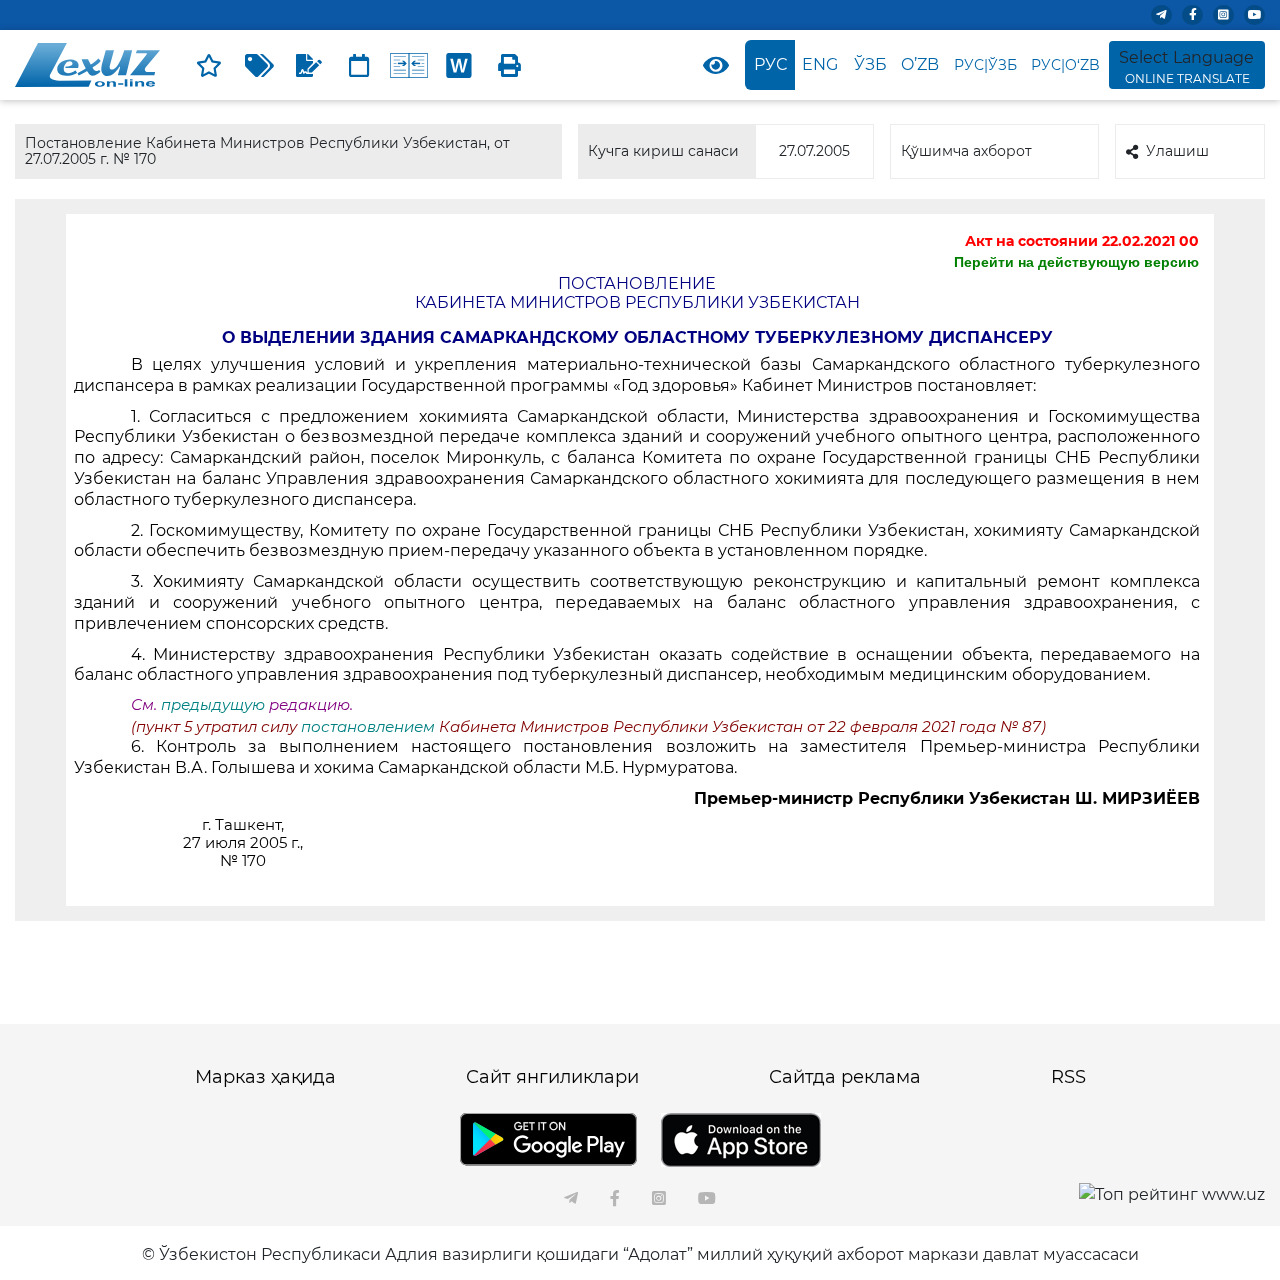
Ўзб (870, 64)
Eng (820, 64)
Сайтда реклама (845, 1077)
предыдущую (213, 705)
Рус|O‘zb (1065, 65)
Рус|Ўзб (985, 65)
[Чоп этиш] (509, 65)
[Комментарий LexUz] (309, 65)
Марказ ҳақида (265, 1077)
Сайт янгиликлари (552, 1077)
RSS (1068, 1077)
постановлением (370, 727)
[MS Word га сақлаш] (459, 65)
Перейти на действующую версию (1076, 262)
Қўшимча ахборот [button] (966, 151)
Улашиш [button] (1177, 151)
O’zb (920, 64)
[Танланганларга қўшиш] (209, 65)
